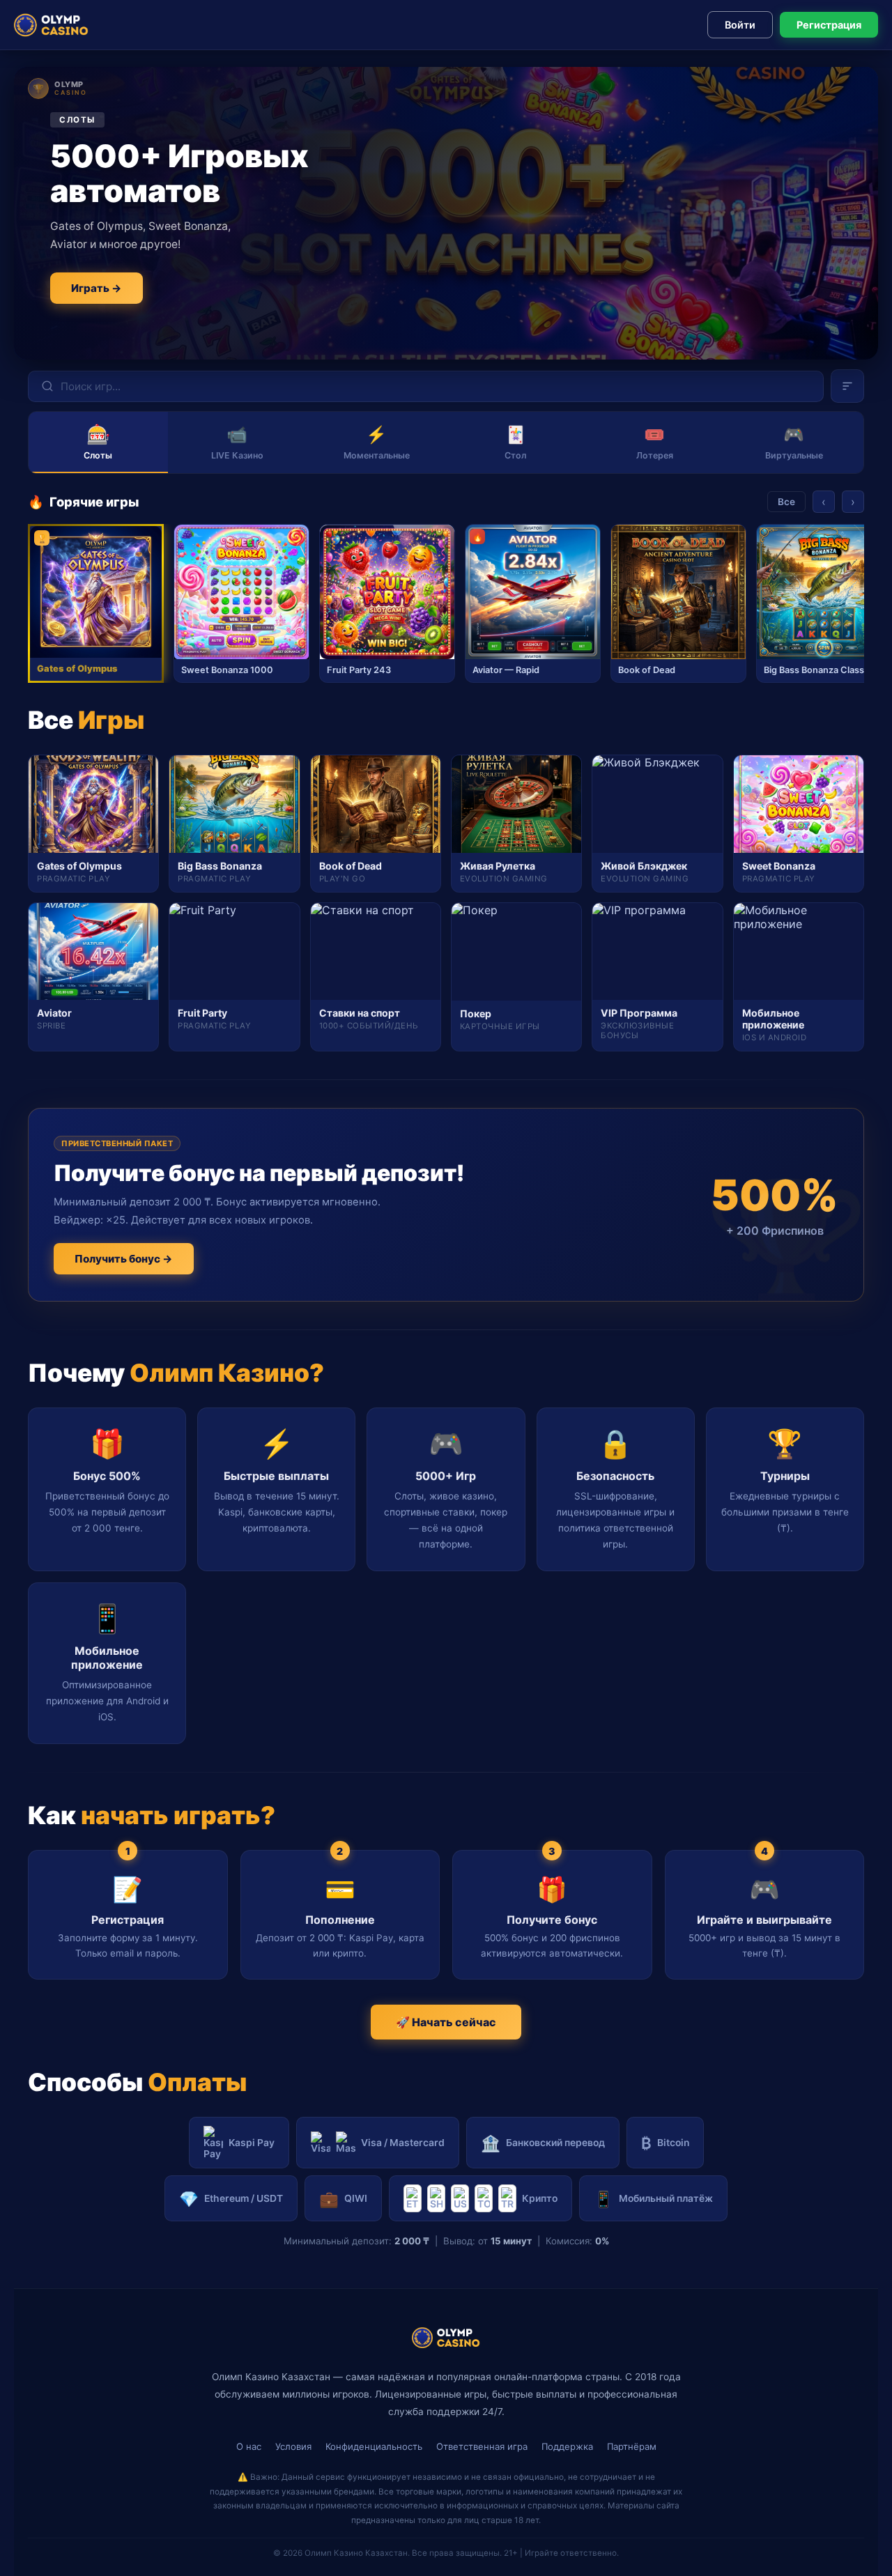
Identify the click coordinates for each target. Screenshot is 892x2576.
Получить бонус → (124, 1259)
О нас (249, 2446)
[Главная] (51, 25)
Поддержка (567, 2446)
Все (786, 502)
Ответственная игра (482, 2446)
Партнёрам (632, 2446)
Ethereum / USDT (231, 2199)
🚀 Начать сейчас (446, 2022)
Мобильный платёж (653, 2199)
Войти (740, 25)
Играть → (97, 288)
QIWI (343, 2199)
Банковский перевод (543, 2143)
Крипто (540, 2198)
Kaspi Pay (252, 2143)
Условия (293, 2446)
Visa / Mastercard (403, 2143)
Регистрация (829, 25)
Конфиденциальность (374, 2446)
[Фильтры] (847, 386)
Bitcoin (665, 2143)
